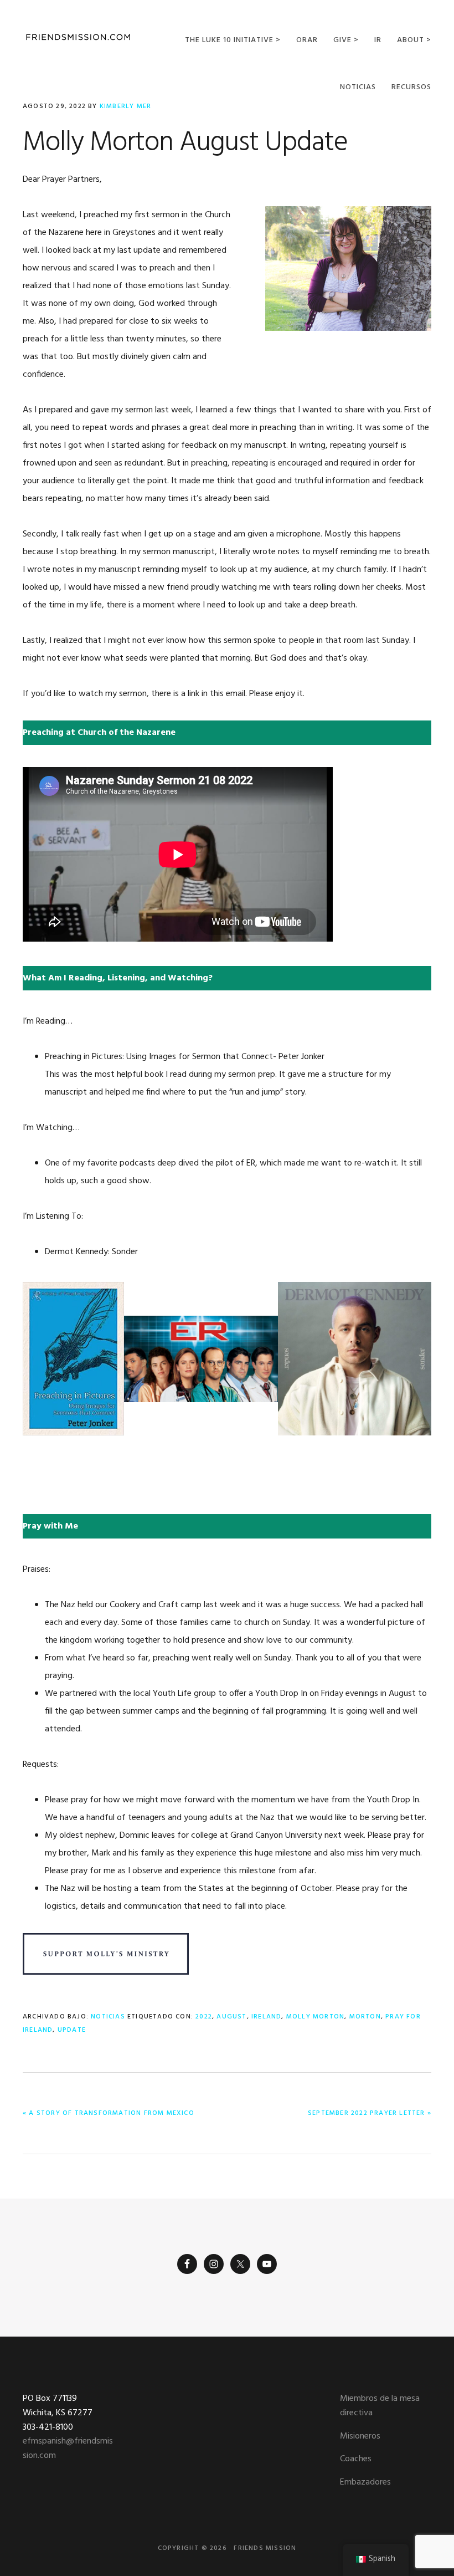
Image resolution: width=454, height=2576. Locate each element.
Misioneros (360, 2436)
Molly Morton (315, 2017)
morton (365, 2017)
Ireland (266, 2017)
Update (72, 2030)
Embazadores (365, 2482)
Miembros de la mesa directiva (380, 2406)
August (231, 2017)
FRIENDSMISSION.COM (78, 37)
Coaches (356, 2459)
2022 (204, 2017)
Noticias (108, 2017)
